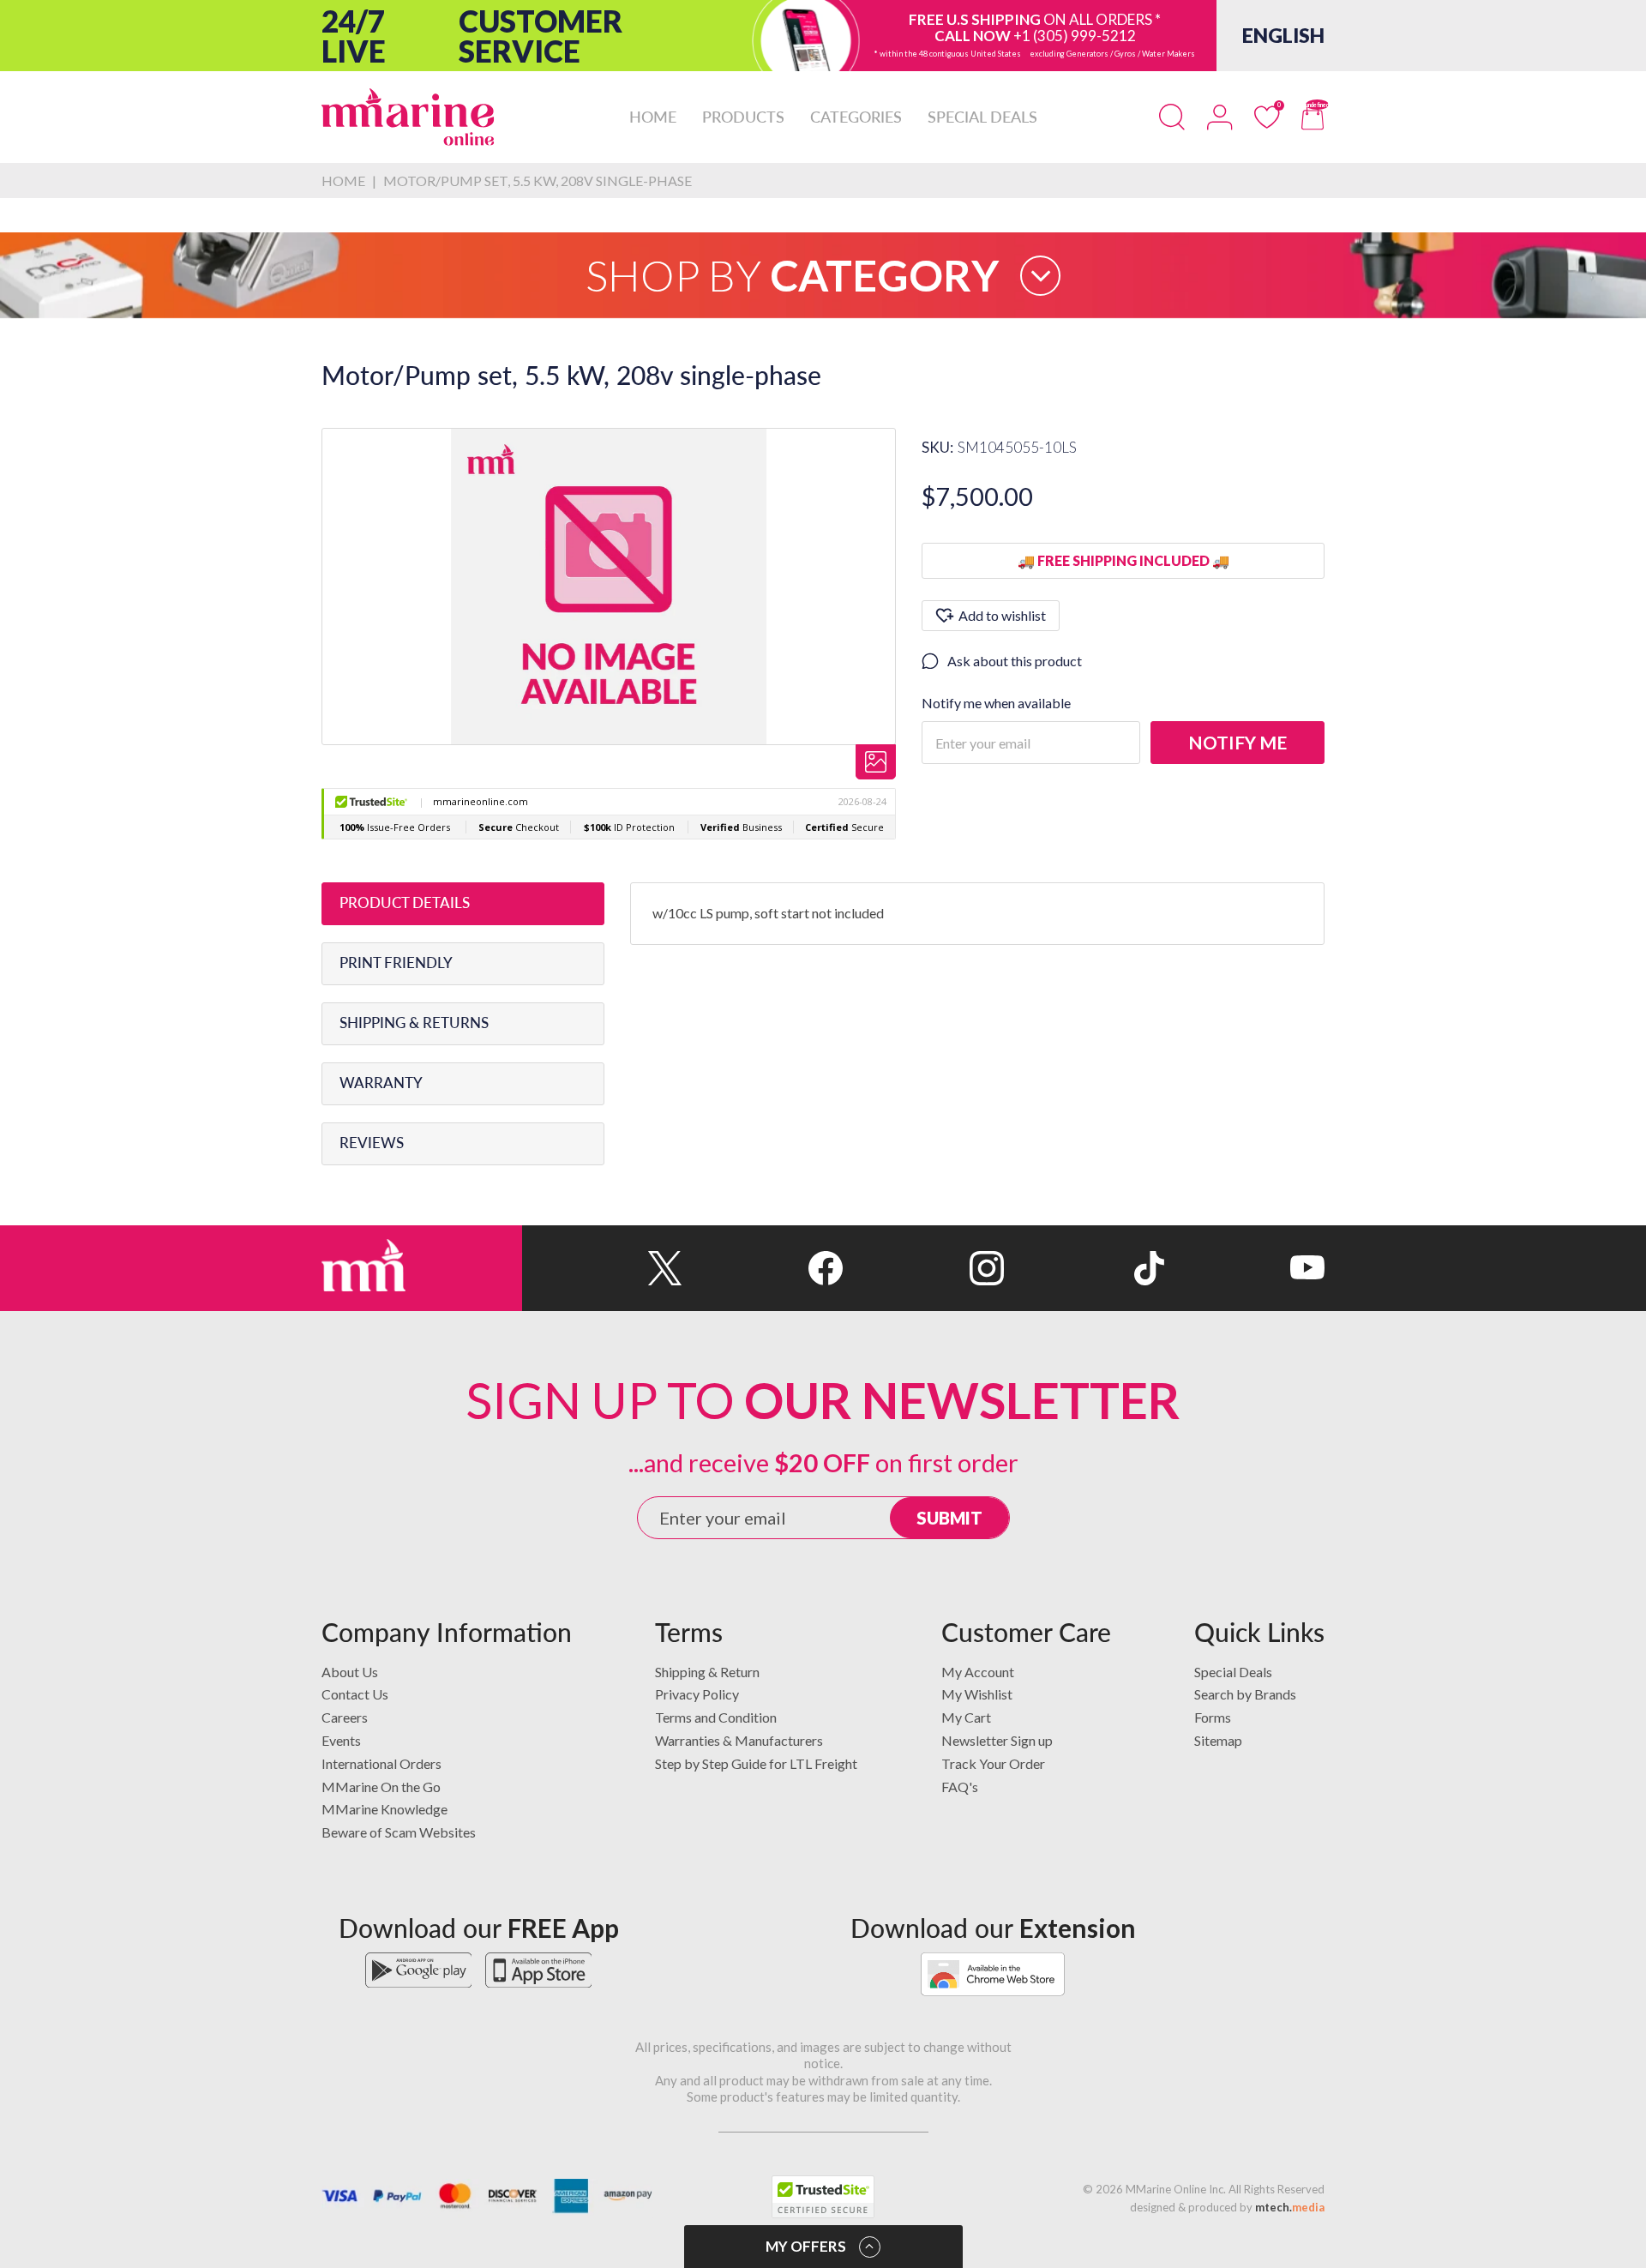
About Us (350, 1672)
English (1283, 35)
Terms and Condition (716, 1717)
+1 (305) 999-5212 (1075, 36)
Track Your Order (993, 1763)
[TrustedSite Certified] (823, 2197)
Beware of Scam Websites (399, 1832)
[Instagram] (923, 1268)
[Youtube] (1244, 1268)
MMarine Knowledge (384, 1809)
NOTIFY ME (1238, 742)
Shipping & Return (707, 1672)
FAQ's (960, 1787)
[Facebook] (763, 1268)
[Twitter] (602, 1268)
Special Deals (1233, 1672)
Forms (1213, 1717)
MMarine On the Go (381, 1787)
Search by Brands (1245, 1694)
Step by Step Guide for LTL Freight (756, 1763)
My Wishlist (977, 1694)
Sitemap (1218, 1740)
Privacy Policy (697, 1694)
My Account (978, 1672)
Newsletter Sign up (997, 1740)
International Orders (381, 1763)
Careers (345, 1717)
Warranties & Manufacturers (739, 1740)
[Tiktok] (1084, 1268)
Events (341, 1740)
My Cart (966, 1717)
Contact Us (355, 1694)
